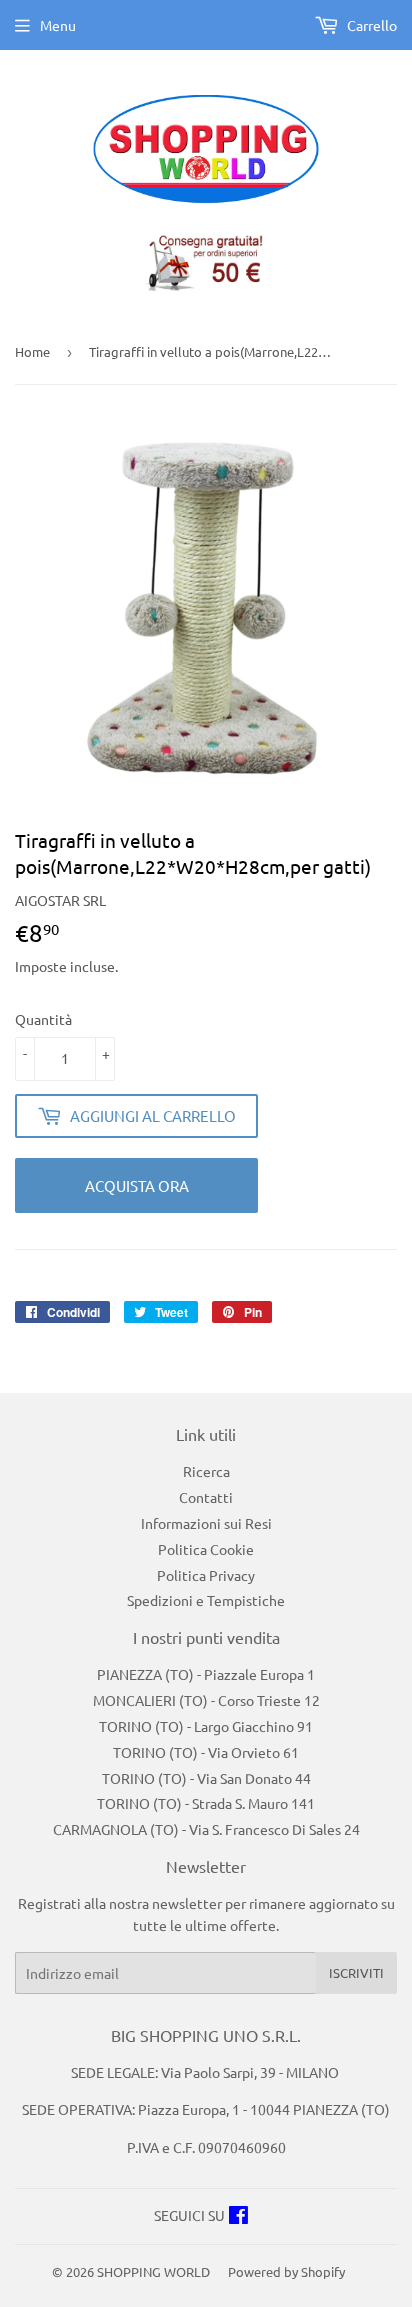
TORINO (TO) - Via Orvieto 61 (206, 1752)
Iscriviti (356, 1972)
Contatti (206, 1497)
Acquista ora (137, 1185)
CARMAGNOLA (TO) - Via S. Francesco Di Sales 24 (206, 1829)
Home (32, 351)
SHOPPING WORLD (153, 2271)
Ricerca (206, 1471)
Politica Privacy (206, 1575)
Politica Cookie (206, 1549)
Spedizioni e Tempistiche (206, 1600)
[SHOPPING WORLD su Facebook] (238, 2217)
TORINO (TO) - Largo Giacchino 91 (206, 1726)
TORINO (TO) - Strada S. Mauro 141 (206, 1803)
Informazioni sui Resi (206, 1523)
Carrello (370, 25)
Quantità (43, 1019)
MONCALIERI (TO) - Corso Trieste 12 (206, 1700)
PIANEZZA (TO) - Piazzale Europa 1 (206, 1674)
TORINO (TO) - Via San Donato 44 (206, 1778)
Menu (58, 25)
